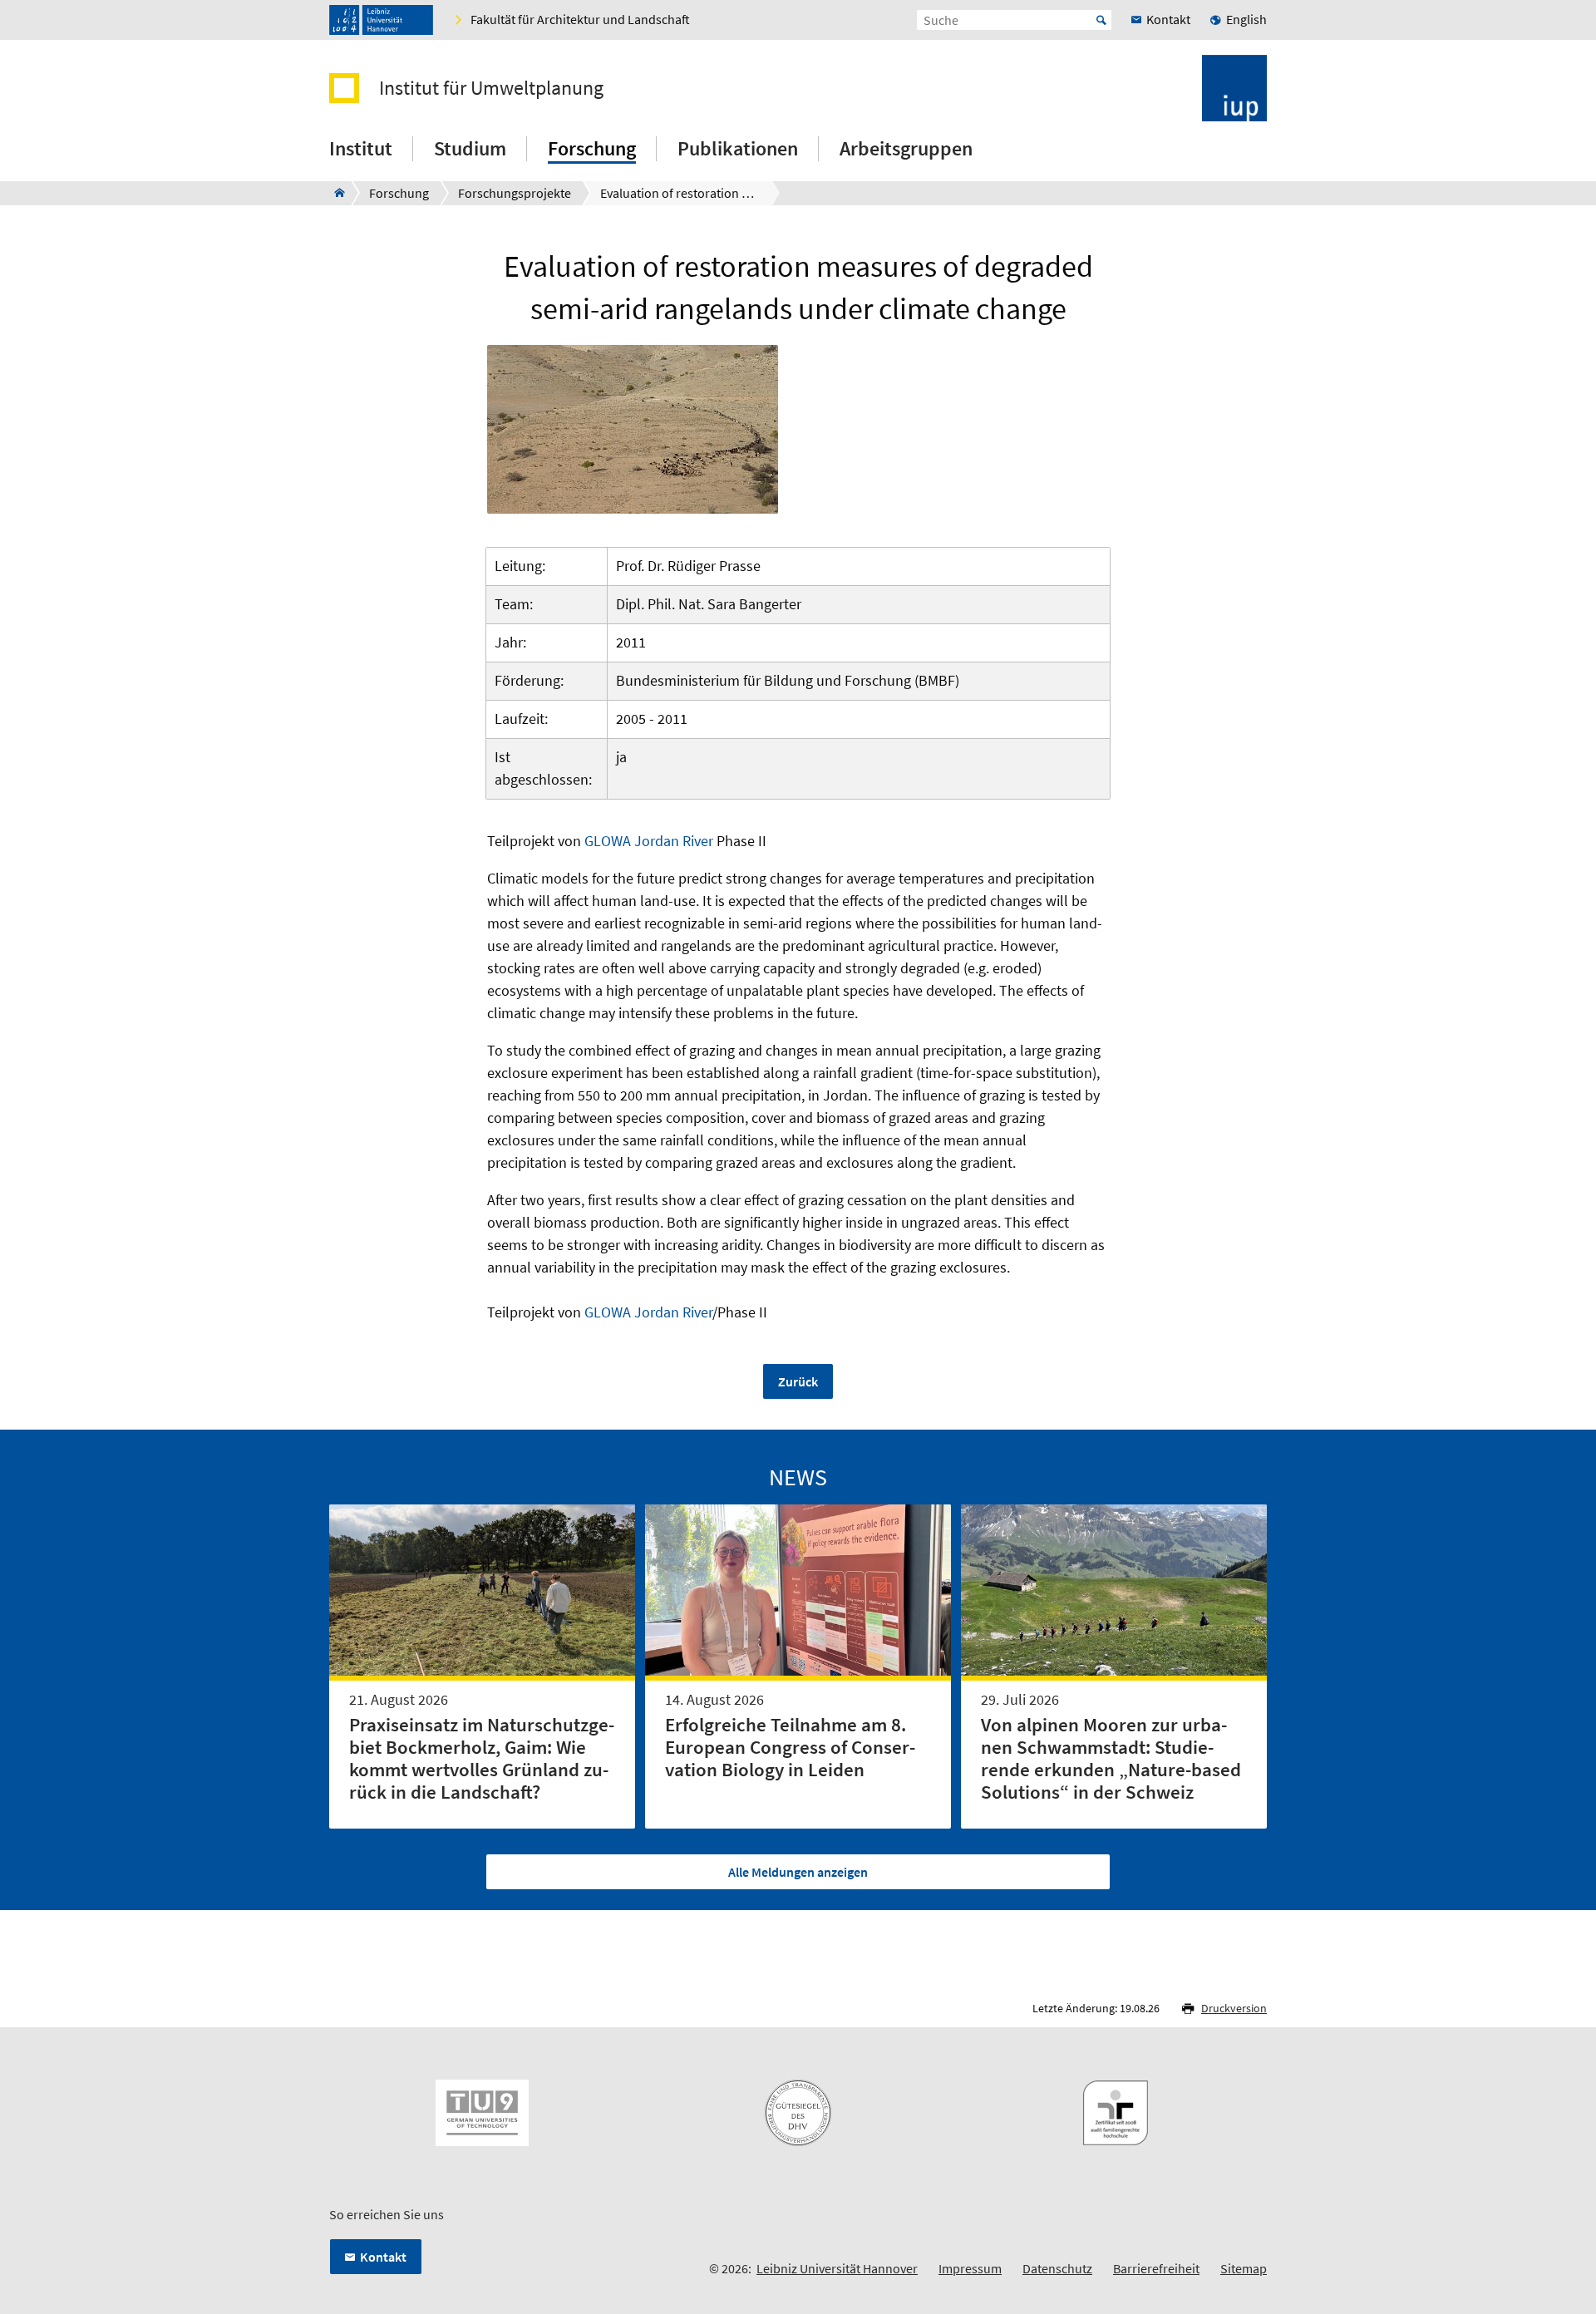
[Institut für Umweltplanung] (335, 193)
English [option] (1246, 19)
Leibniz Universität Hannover (837, 2268)
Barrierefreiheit (1156, 2268)
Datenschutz (1057, 2268)
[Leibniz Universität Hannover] (381, 20)
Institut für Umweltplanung (491, 88)
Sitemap (1244, 2268)
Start (1101, 20)
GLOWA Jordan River (649, 841)
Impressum (970, 2268)
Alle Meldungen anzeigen (798, 1872)
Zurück (798, 1381)
